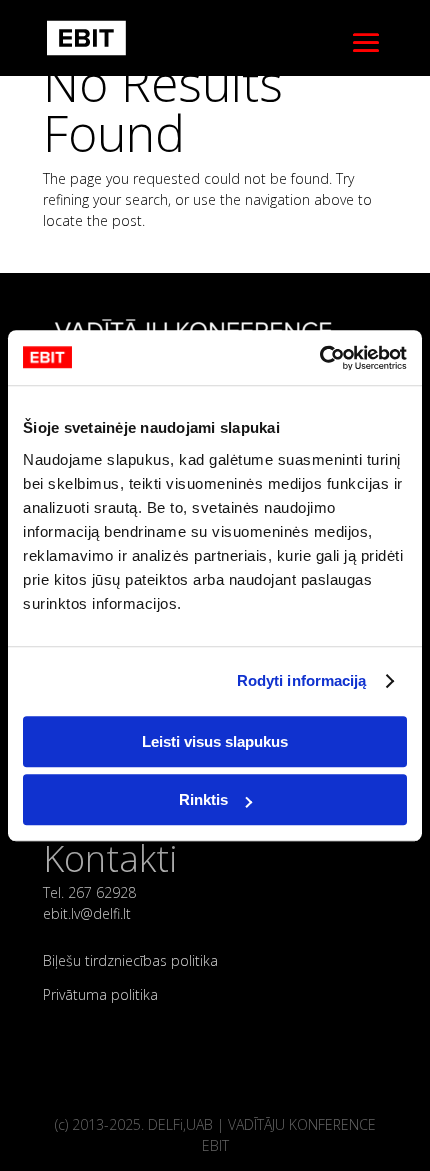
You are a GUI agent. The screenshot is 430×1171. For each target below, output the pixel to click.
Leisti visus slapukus (215, 741)
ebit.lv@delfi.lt (87, 913)
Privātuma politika (100, 994)
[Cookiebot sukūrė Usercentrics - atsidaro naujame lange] (319, 358)
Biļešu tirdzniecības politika (130, 960)
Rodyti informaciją (302, 680)
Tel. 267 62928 (89, 892)
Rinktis (203, 799)
